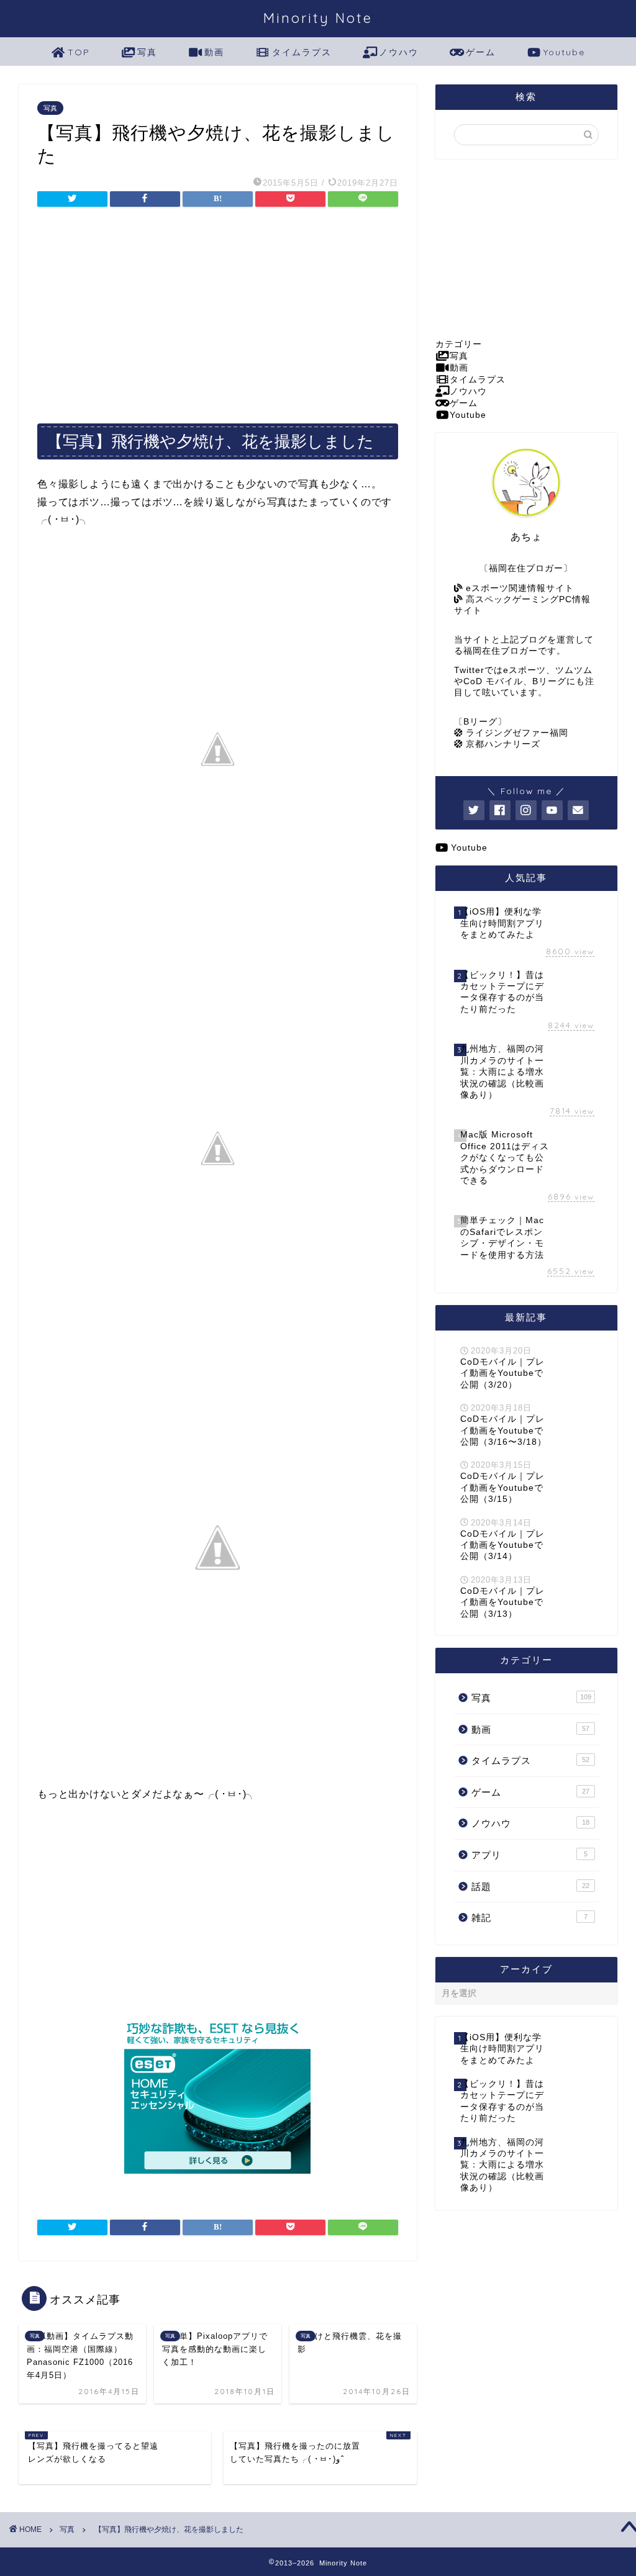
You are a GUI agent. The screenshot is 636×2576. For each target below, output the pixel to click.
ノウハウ (399, 52)
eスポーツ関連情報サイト (518, 588)
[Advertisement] (218, 311)
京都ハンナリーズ (502, 744)
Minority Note (318, 18)
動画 (214, 52)
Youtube (564, 52)
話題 (530, 1887)
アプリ (529, 1855)
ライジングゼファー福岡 (516, 733)
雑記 (529, 1918)
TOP (79, 52)
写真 (147, 52)
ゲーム (481, 52)
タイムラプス (302, 52)
